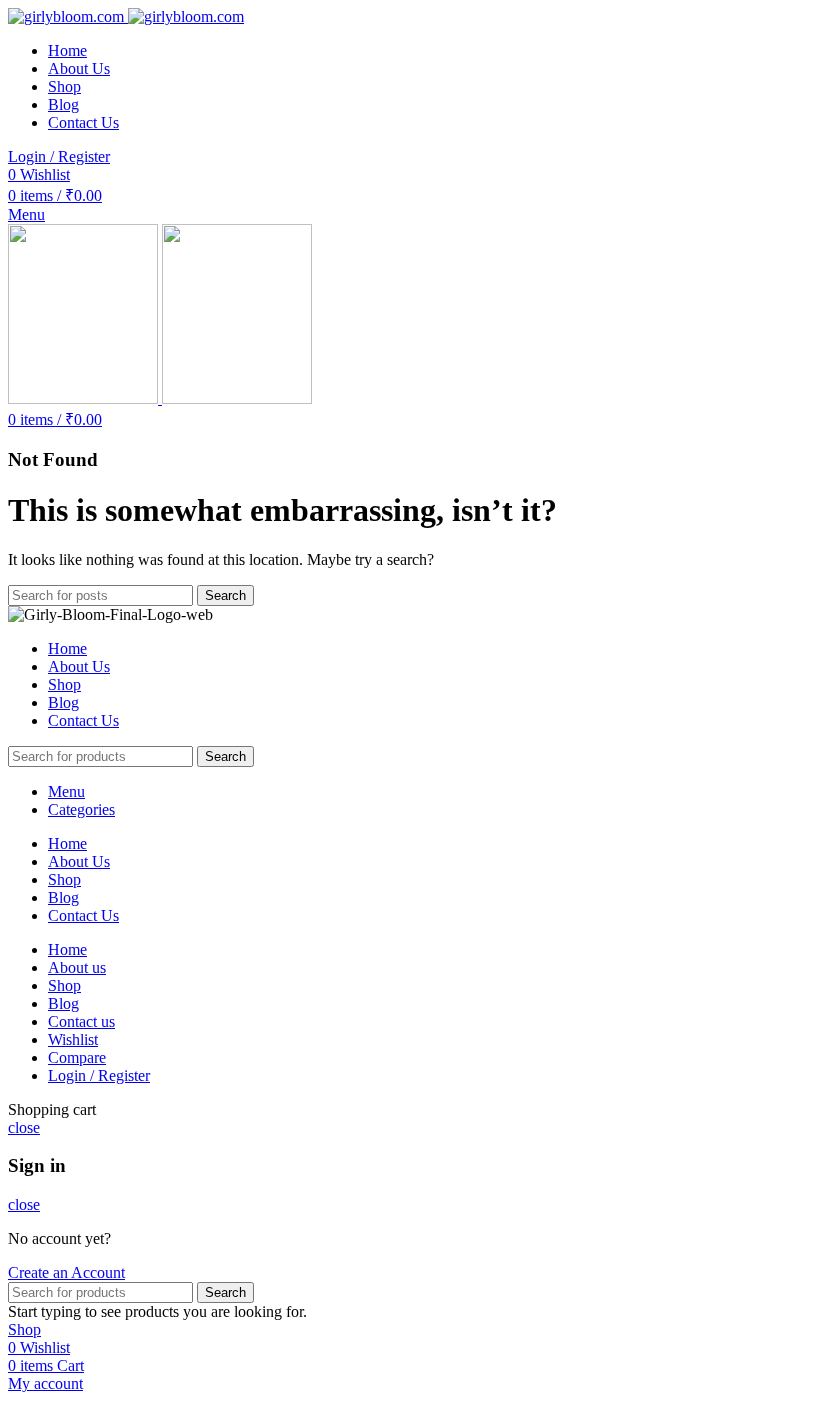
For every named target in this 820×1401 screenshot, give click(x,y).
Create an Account (66, 1272)
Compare (77, 1057)
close (24, 1127)
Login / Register (99, 1075)
